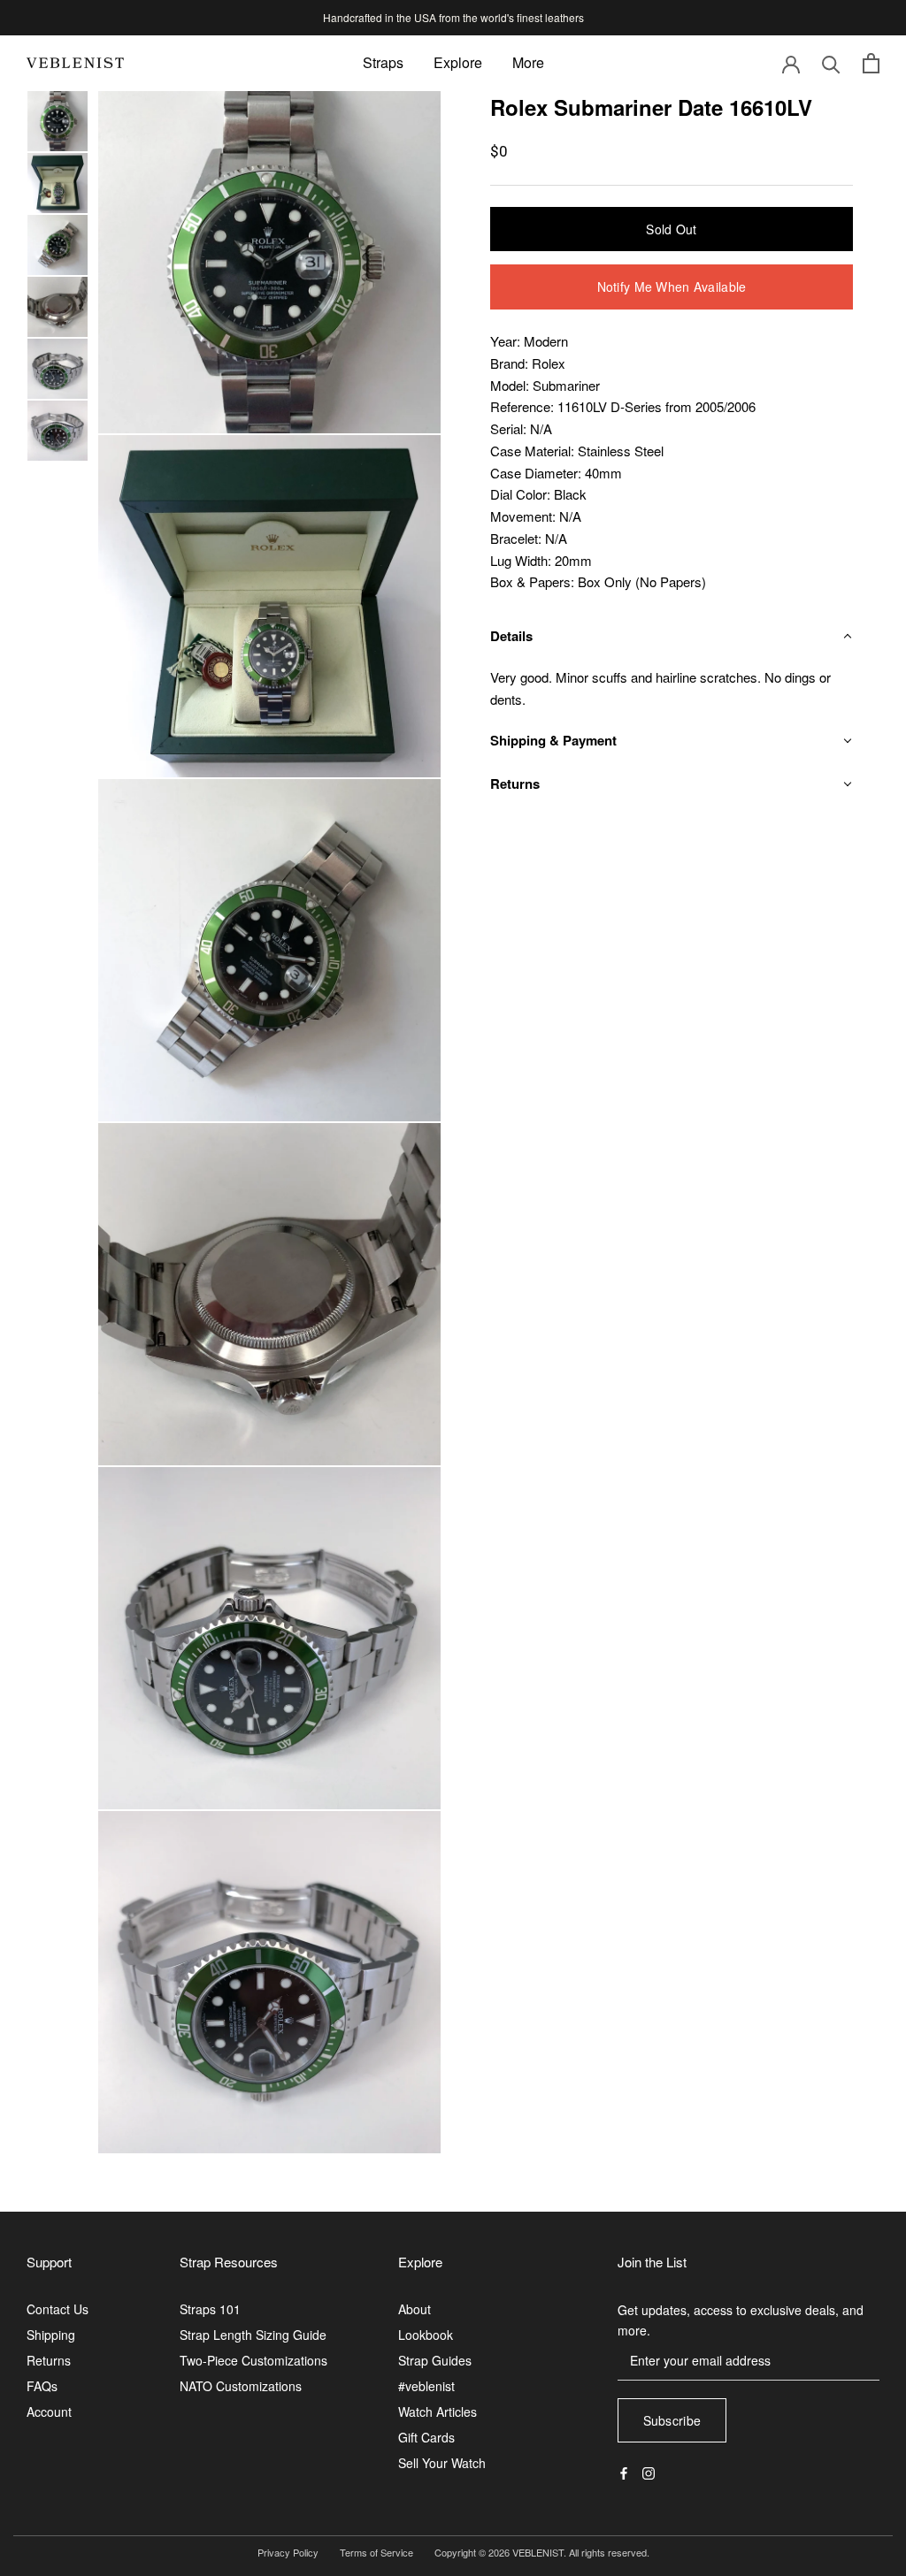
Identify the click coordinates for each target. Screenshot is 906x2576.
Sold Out (671, 229)
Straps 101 (210, 2309)
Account (49, 2412)
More (528, 62)
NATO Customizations (241, 2386)
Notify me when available (672, 287)
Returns (49, 2360)
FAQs (42, 2386)
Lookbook (426, 2335)
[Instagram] (649, 2471)
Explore (458, 62)
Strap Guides (435, 2360)
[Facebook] (624, 2471)
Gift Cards (426, 2437)
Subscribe (672, 2420)
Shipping (51, 2335)
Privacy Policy (288, 2552)
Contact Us (58, 2309)
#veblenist (426, 2386)
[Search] (831, 63)
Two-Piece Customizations (253, 2360)
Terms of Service (376, 2552)
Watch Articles (438, 2412)
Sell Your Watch (442, 2463)
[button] (672, 636)
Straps (383, 62)
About (415, 2309)
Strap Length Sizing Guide (253, 2335)
